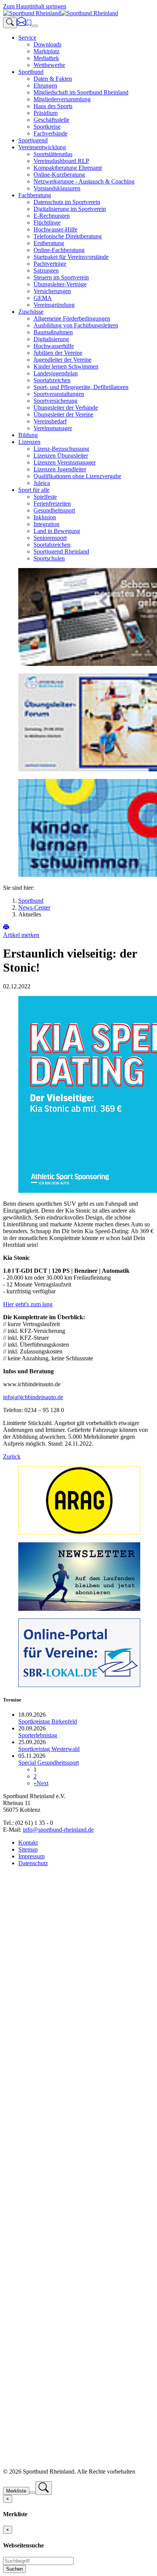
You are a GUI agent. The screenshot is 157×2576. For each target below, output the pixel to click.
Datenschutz (33, 1863)
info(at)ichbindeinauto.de (33, 1397)
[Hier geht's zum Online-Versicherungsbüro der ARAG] (79, 1533)
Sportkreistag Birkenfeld (48, 1721)
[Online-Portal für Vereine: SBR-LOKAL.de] (79, 1685)
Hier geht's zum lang (28, 1304)
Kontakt (28, 1843)
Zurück (12, 1456)
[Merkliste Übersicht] (29, 24)
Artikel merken (21, 935)
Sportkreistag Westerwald (49, 1749)
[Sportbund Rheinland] (61, 13)
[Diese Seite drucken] (6, 928)
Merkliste (16, 2491)
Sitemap (28, 1849)
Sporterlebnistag (38, 1735)
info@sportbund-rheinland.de (58, 1830)
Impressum (31, 1856)
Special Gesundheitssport (49, 1763)
